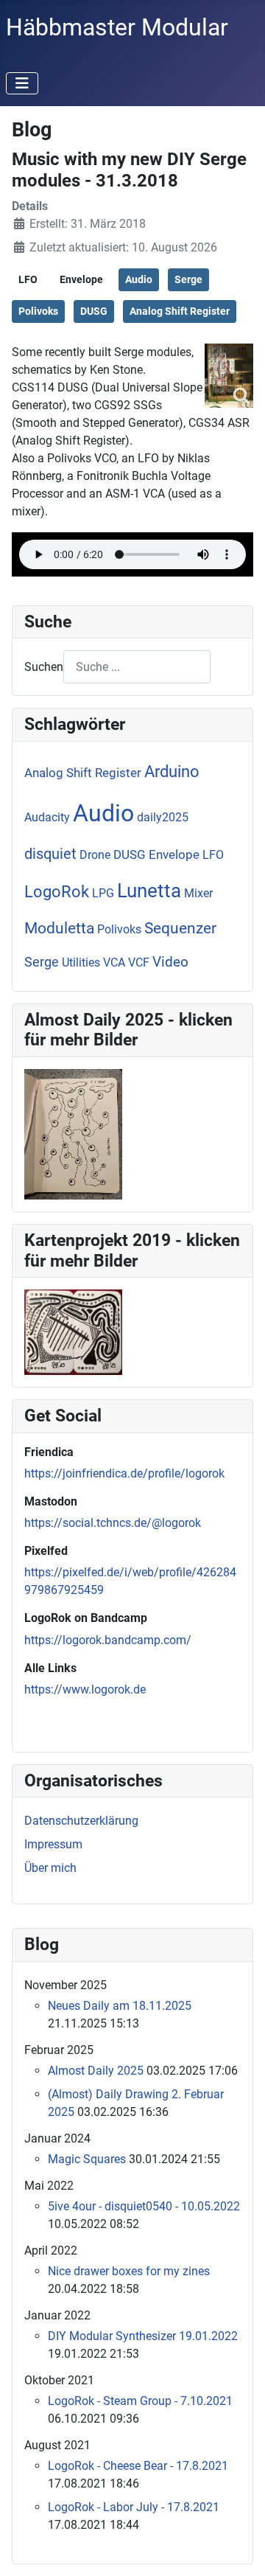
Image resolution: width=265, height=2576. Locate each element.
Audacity (47, 817)
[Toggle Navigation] (22, 83)
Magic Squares (87, 2159)
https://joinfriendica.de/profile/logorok (124, 1473)
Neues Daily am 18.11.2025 (120, 2006)
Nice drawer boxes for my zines (129, 2271)
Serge (188, 279)
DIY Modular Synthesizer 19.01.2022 (143, 2336)
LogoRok (57, 892)
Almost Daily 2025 (96, 2071)
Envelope (81, 279)
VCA (114, 962)
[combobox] (137, 667)
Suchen (44, 667)
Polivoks (38, 311)
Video (170, 962)
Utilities (81, 962)
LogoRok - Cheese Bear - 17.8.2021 (138, 2466)
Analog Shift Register (180, 311)
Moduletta (59, 928)
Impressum (53, 1844)
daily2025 (163, 817)
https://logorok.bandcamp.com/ (108, 1640)
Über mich (50, 1868)
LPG (103, 893)
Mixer (198, 893)
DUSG (94, 311)
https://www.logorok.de (85, 1689)
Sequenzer (180, 928)
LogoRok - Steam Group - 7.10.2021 (140, 2401)
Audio (139, 279)
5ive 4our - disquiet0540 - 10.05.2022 (144, 2206)
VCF (139, 962)
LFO (28, 279)
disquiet (50, 854)
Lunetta (149, 891)
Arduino (172, 772)
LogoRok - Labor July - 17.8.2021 (134, 2507)
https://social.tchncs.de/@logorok (113, 1523)
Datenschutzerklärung (81, 1821)
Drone (95, 855)
